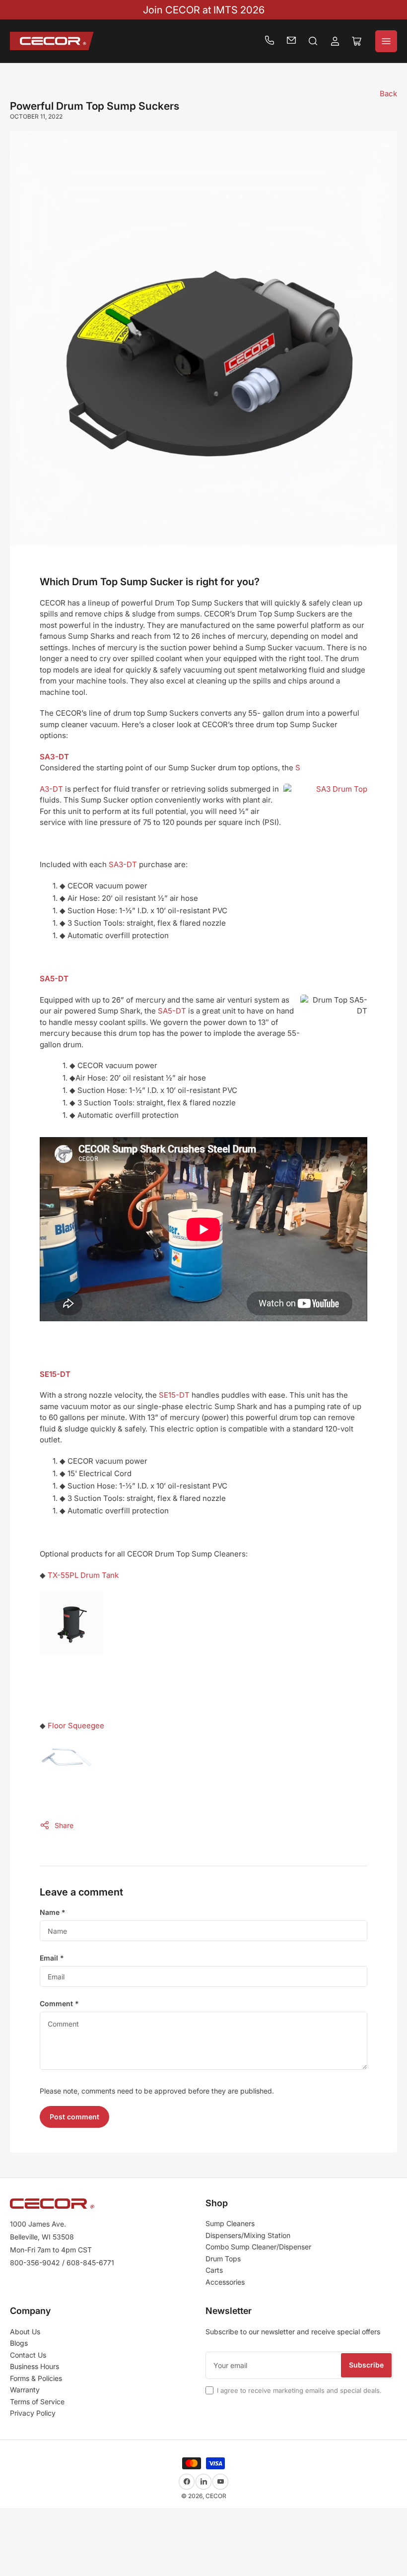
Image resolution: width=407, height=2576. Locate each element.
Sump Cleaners (230, 2223)
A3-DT (51, 789)
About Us (25, 2332)
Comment (59, 2003)
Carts (214, 2270)
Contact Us (28, 2355)
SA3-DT (123, 864)
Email (52, 1958)
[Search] (313, 41)
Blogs (19, 2343)
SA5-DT (172, 1011)
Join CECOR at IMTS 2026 (204, 10)
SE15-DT (174, 1395)
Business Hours (34, 2366)
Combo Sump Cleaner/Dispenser (258, 2247)
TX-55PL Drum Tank (83, 1575)
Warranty (25, 2390)
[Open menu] (386, 41)
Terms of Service (37, 2402)
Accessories (225, 2282)
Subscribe (366, 2365)
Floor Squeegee (76, 1726)
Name (53, 1912)
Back (388, 94)
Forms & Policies (36, 2378)
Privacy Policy (33, 2413)
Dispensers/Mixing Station (248, 2235)
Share (64, 1825)
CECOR (216, 2496)
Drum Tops (223, 2259)
